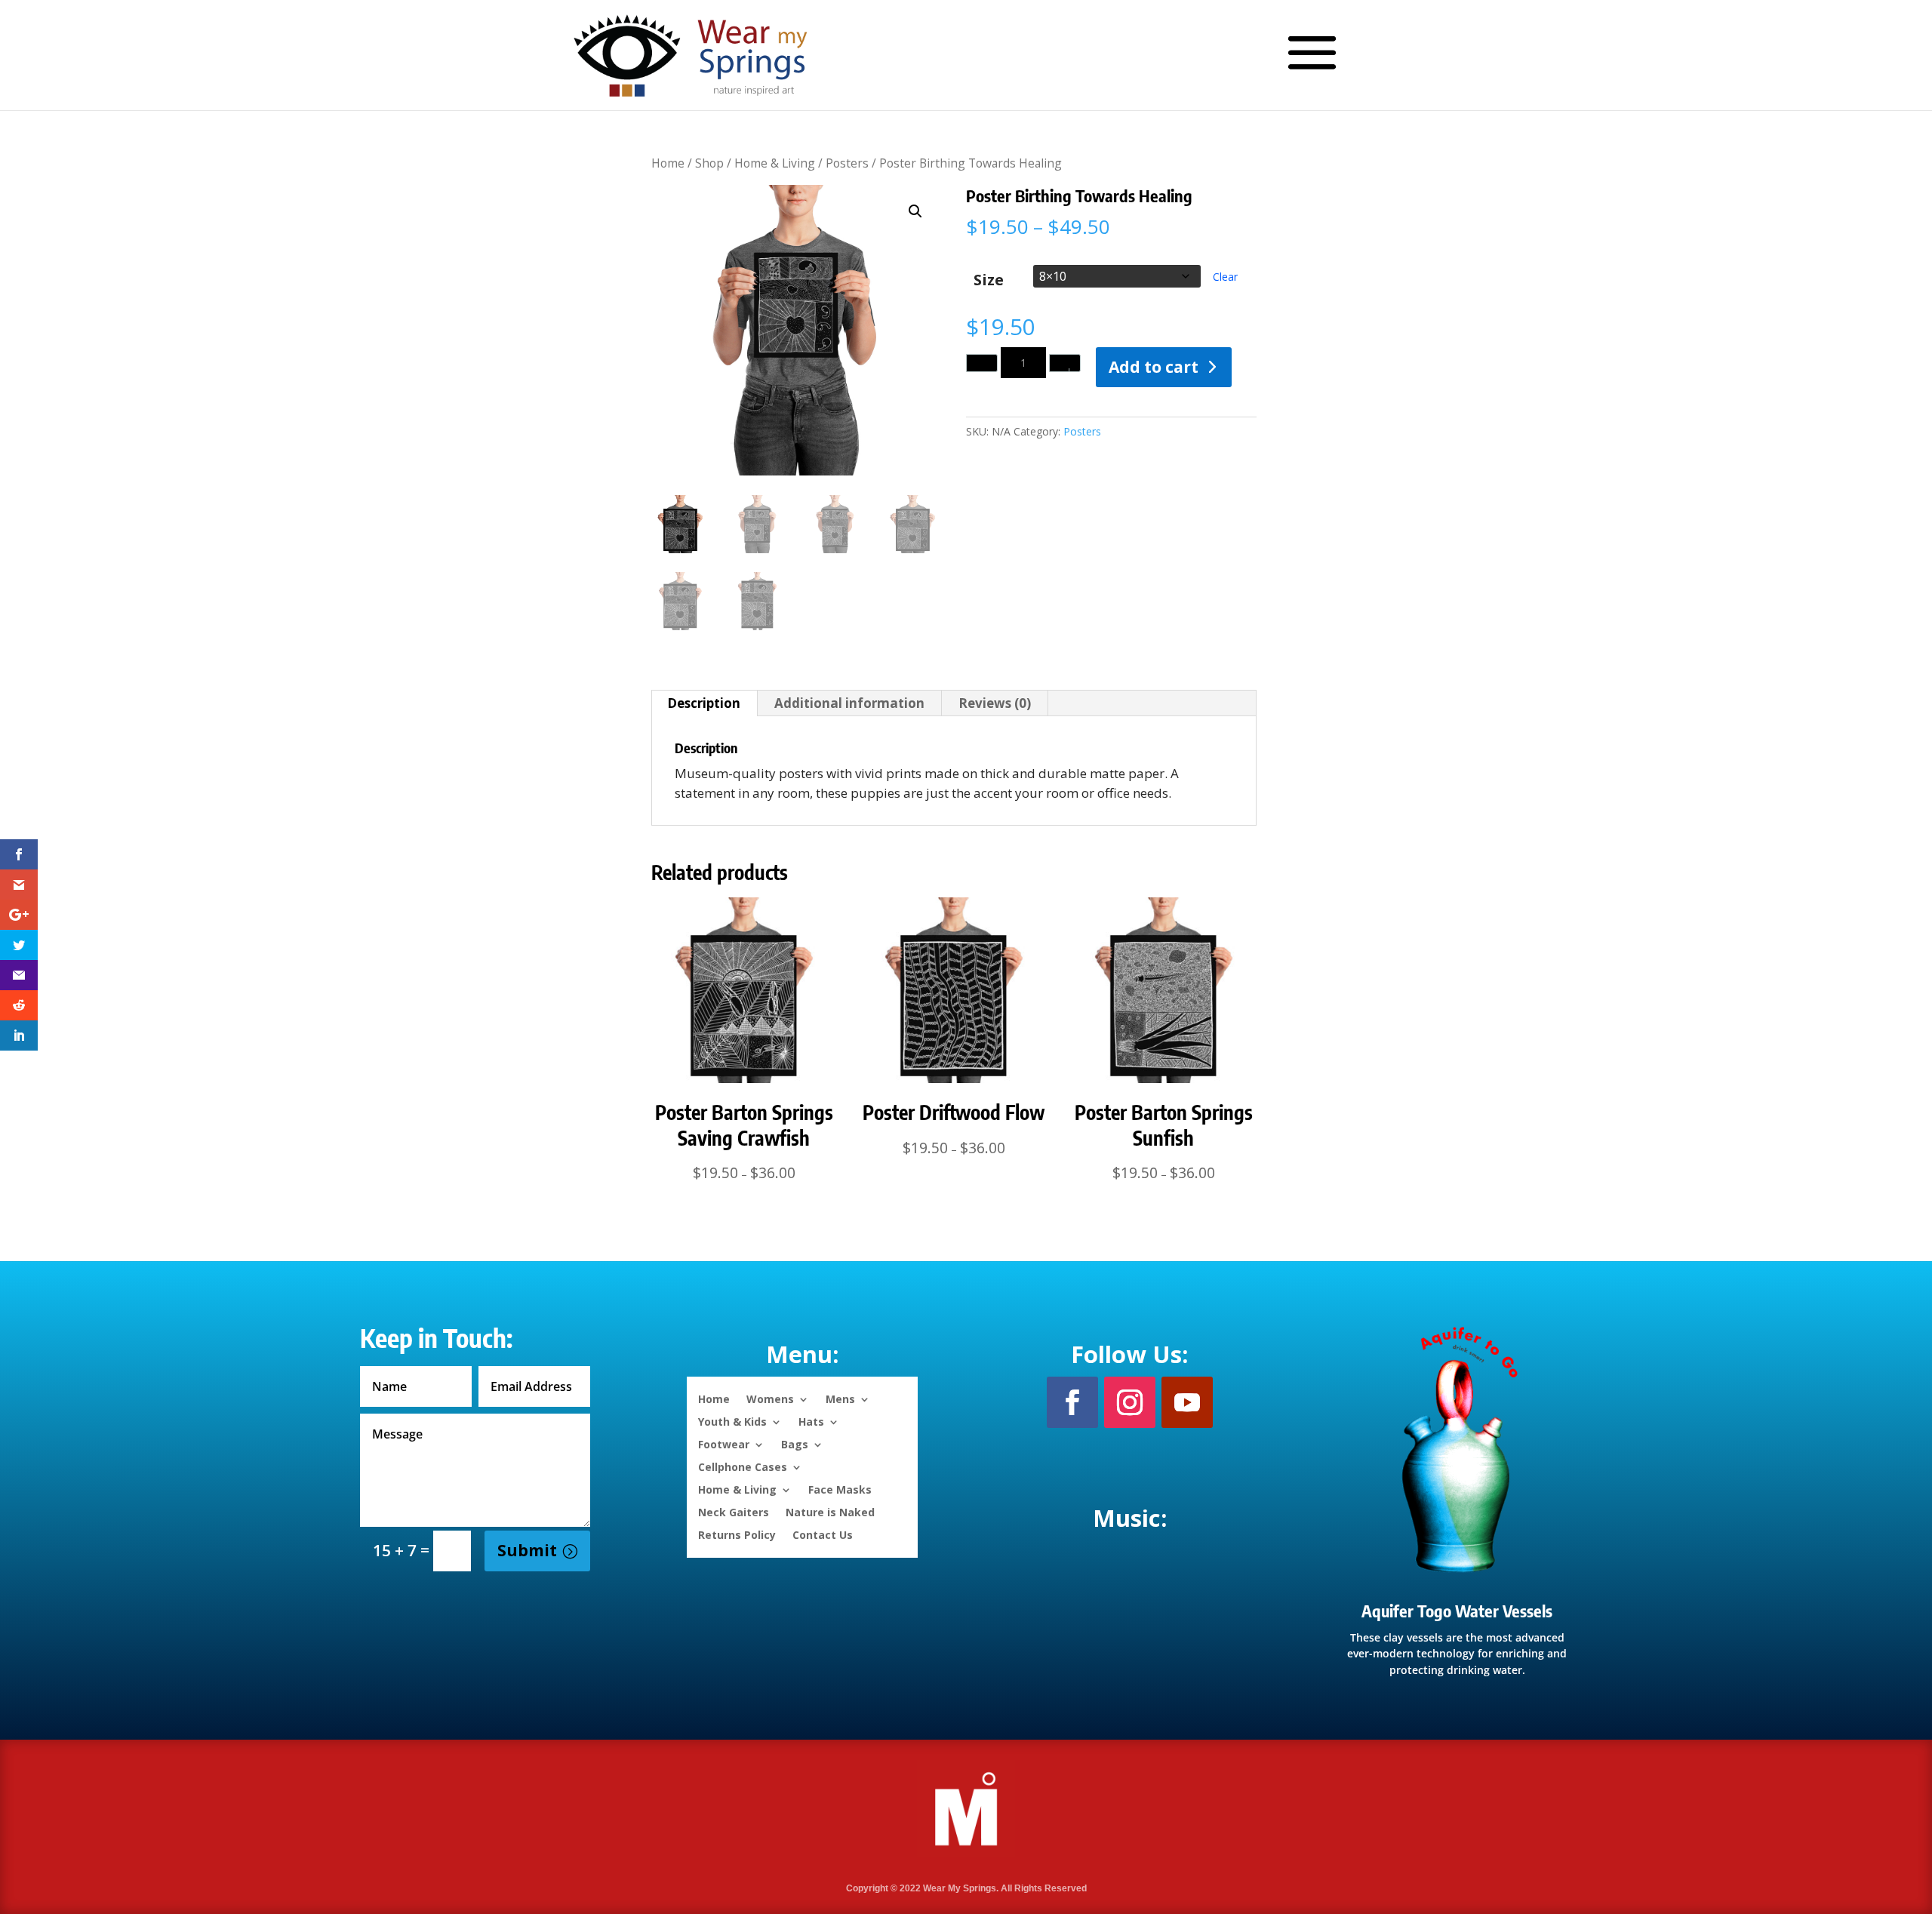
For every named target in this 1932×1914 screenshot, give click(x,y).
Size (989, 280)
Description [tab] (704, 703)
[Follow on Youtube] (1187, 1402)
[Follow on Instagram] (1130, 1402)
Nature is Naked (830, 1511)
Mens (840, 1398)
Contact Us (823, 1534)
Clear (1225, 277)
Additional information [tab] (849, 703)
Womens (770, 1398)
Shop (709, 163)
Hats (811, 1421)
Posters (847, 163)
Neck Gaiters (734, 1511)
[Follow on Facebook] (1072, 1402)
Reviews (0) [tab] (995, 703)
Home (668, 163)
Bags (795, 1443)
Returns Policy (737, 1534)
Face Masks (840, 1489)
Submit (527, 1550)
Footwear (724, 1443)
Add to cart (1154, 367)
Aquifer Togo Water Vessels (1457, 1611)
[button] (915, 211)
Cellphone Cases (743, 1466)
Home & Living (775, 163)
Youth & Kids (732, 1421)
